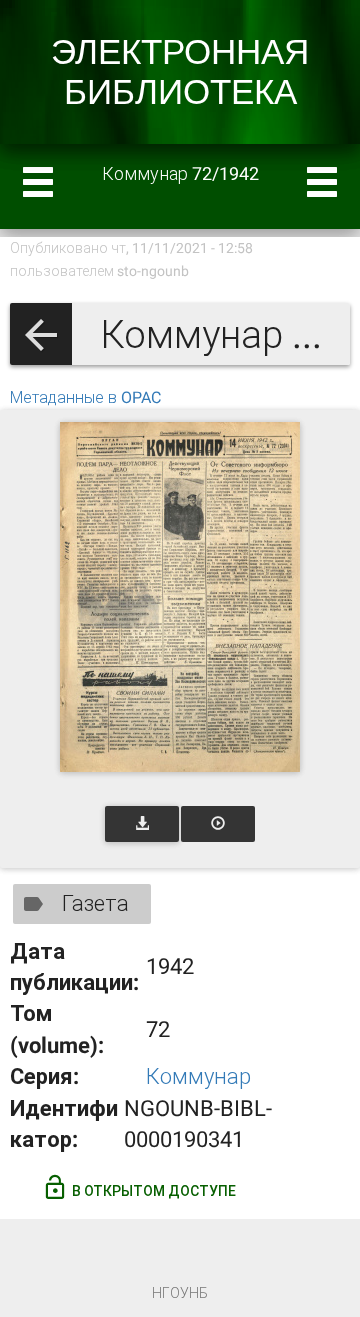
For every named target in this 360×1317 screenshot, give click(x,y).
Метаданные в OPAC (85, 397)
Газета (95, 903)
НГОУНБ (180, 1293)
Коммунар (198, 1076)
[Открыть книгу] (180, 597)
